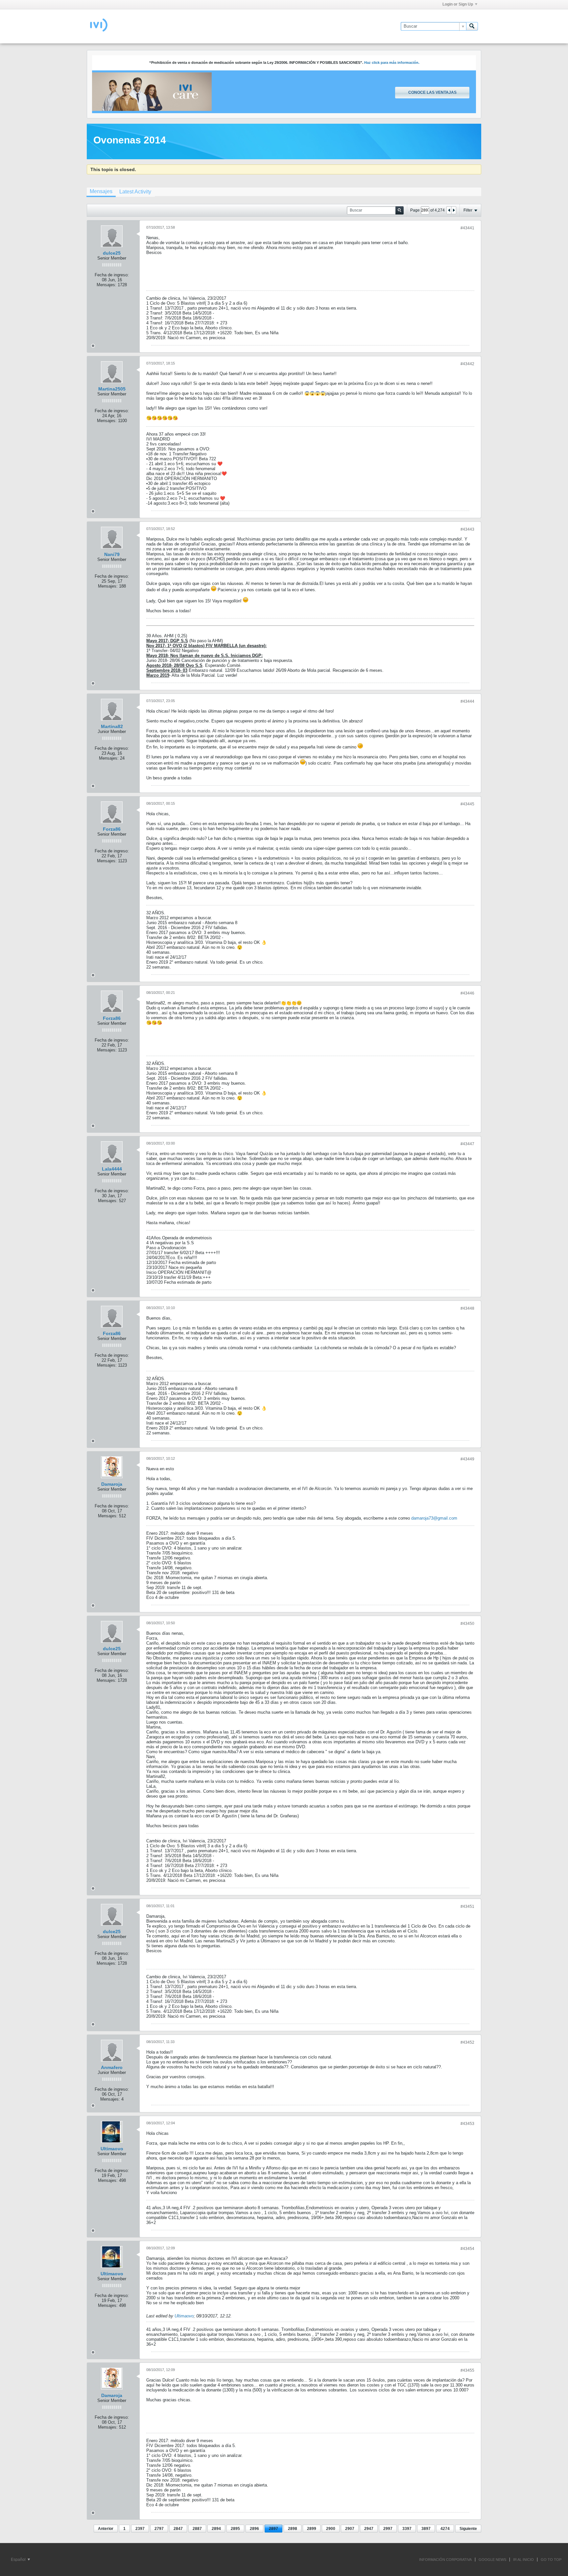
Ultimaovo (112, 2149)
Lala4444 (112, 1169)
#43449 (467, 1459)
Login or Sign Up (458, 4)
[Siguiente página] (454, 210)
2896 (254, 2529)
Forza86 (112, 829)
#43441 (467, 228)
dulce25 (112, 253)
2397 (140, 2529)
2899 (312, 2529)
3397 (407, 2529)
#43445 (467, 804)
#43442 (467, 364)
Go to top (551, 2560)
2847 (178, 2529)
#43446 (467, 993)
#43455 (467, 2370)
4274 (445, 2529)
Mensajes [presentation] (101, 191)
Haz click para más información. (392, 63)
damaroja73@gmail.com (434, 1518)
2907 (350, 2529)
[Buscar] (472, 26)
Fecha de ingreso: (112, 275)
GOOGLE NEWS (492, 2560)
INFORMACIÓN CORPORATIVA (445, 2560)
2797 (159, 2529)
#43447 (467, 1144)
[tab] (101, 192)
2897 (273, 2529)
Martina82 (112, 726)
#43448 (467, 1308)
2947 (369, 2529)
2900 (331, 2529)
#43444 (467, 701)
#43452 (467, 2042)
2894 (216, 2529)
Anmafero (112, 2067)
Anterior (106, 2529)
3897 (426, 2529)
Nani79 (112, 554)
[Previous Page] (449, 210)
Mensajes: (106, 285)
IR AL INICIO (523, 2560)
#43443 (467, 529)
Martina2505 (112, 389)
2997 (388, 2529)
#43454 (467, 2249)
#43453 (467, 2124)
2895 (235, 2529)
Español (19, 2560)
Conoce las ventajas (432, 92)
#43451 (467, 1907)
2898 (293, 2529)
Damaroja (112, 1484)
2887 (197, 2529)
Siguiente (468, 2529)
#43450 (467, 1624)
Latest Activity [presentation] (135, 192)
